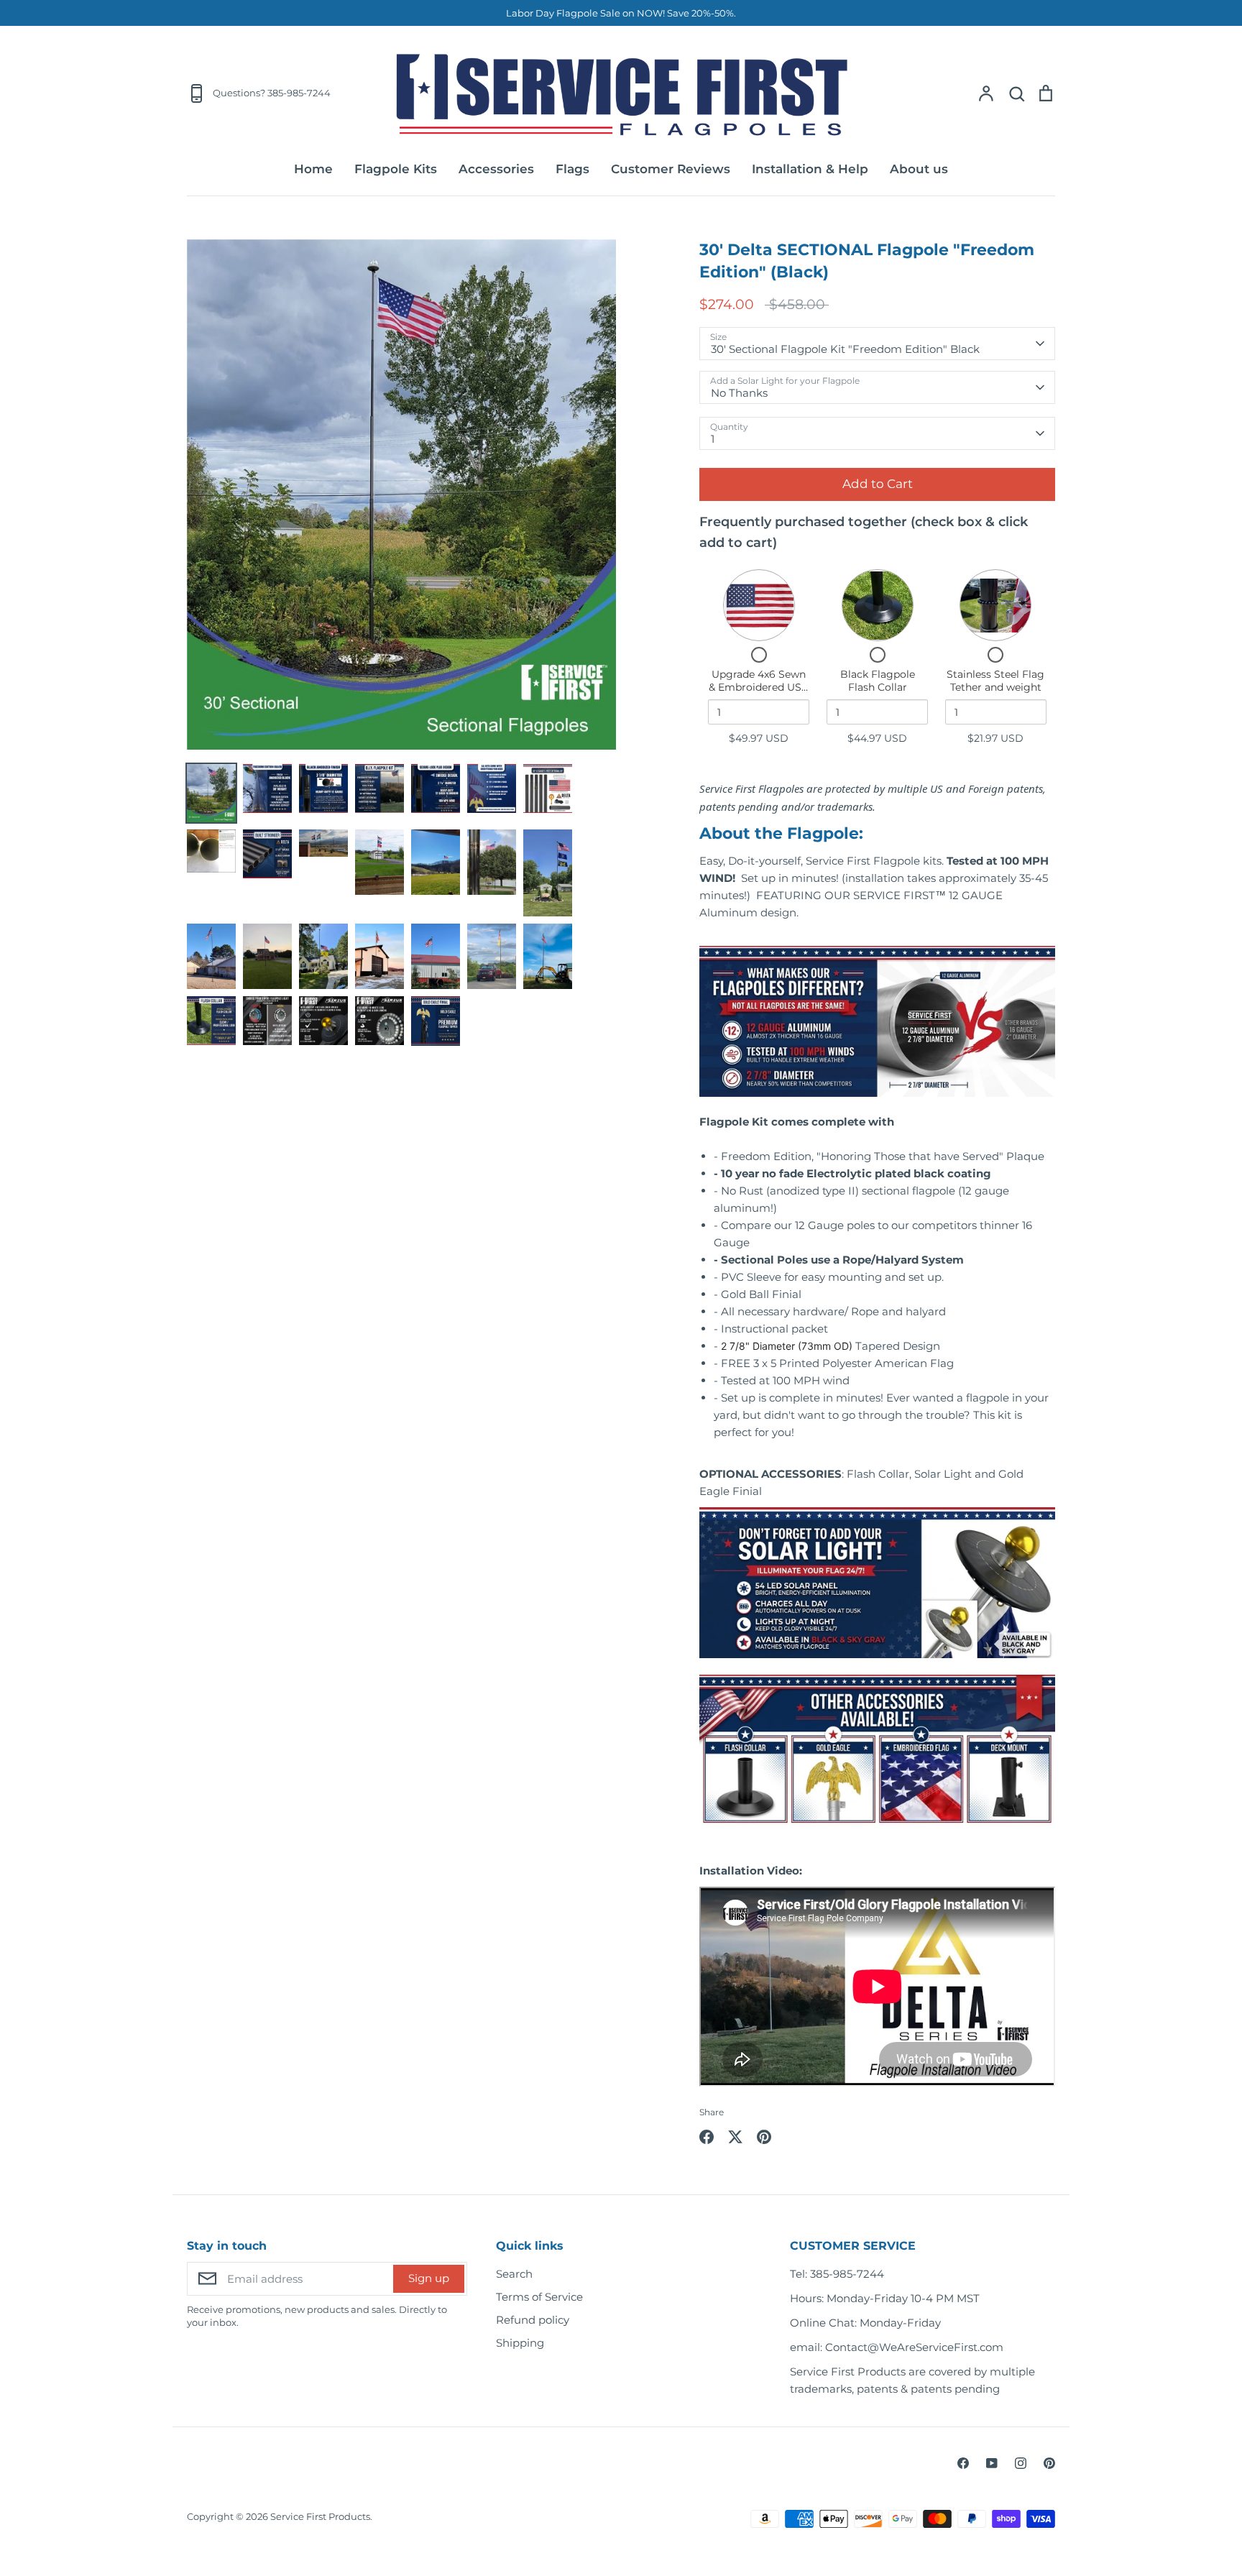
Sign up (429, 2278)
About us (919, 169)
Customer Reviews (671, 169)
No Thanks (739, 393)
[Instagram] (1021, 2463)
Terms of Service (539, 2297)
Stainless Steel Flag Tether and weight (995, 681)
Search (514, 2274)
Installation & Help (810, 169)
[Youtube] (992, 2463)
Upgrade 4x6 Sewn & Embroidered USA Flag (759, 687)
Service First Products (320, 2516)
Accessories (496, 169)
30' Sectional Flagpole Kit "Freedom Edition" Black (845, 349)
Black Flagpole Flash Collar (878, 681)
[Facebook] (963, 2463)
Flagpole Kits (396, 169)
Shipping (520, 2343)
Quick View (759, 606)
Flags (572, 169)
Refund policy (533, 2320)
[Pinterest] (1049, 2463)
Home (313, 169)
